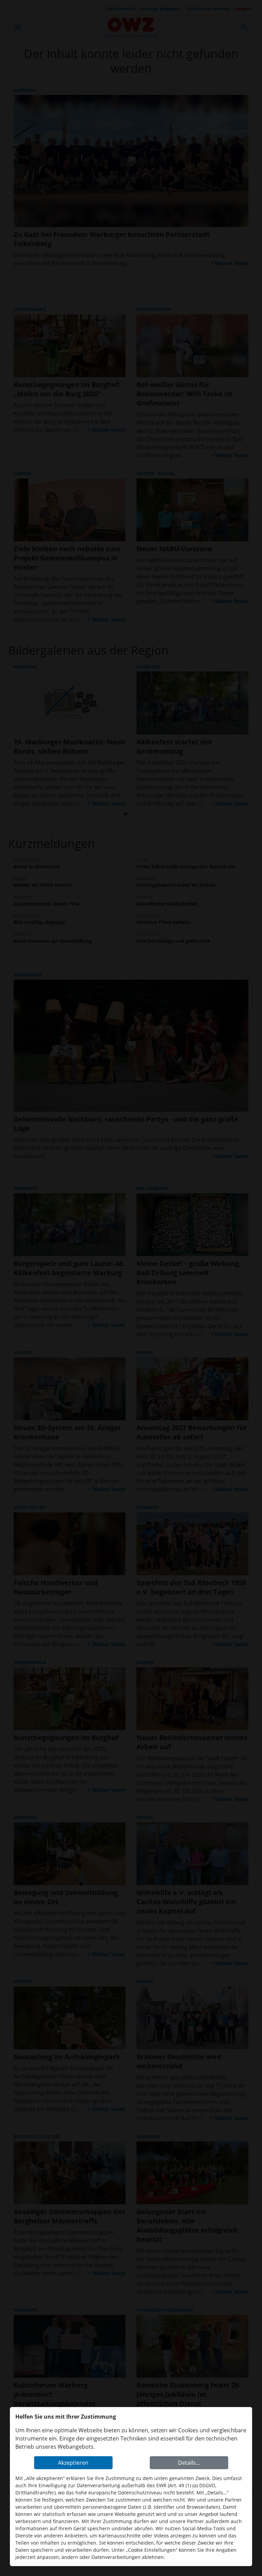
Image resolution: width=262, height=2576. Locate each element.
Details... (189, 2463)
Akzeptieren (73, 2463)
